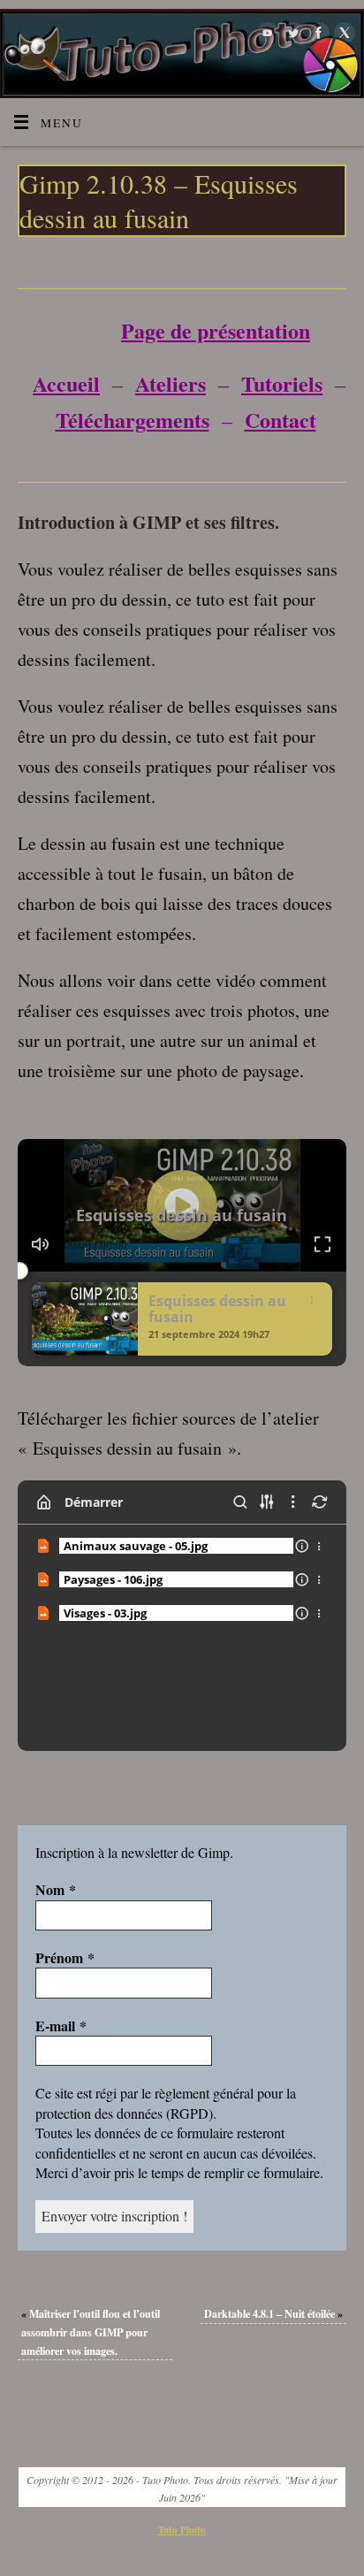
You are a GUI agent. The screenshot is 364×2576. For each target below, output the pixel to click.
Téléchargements (133, 420)
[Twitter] (291, 33)
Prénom (65, 1958)
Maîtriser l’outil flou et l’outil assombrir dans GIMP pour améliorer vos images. (91, 2331)
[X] (342, 33)
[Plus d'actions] (320, 1546)
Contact (281, 420)
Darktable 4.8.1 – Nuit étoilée (273, 2313)
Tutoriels (282, 383)
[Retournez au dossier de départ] (44, 1502)
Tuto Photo (182, 2530)
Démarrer (94, 1502)
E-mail (61, 2026)
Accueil (66, 383)
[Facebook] (317, 33)
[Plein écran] (323, 1244)
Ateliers (171, 383)
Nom (56, 1890)
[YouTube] (265, 33)
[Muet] (41, 1244)
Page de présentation (216, 330)
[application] (182, 1205)
